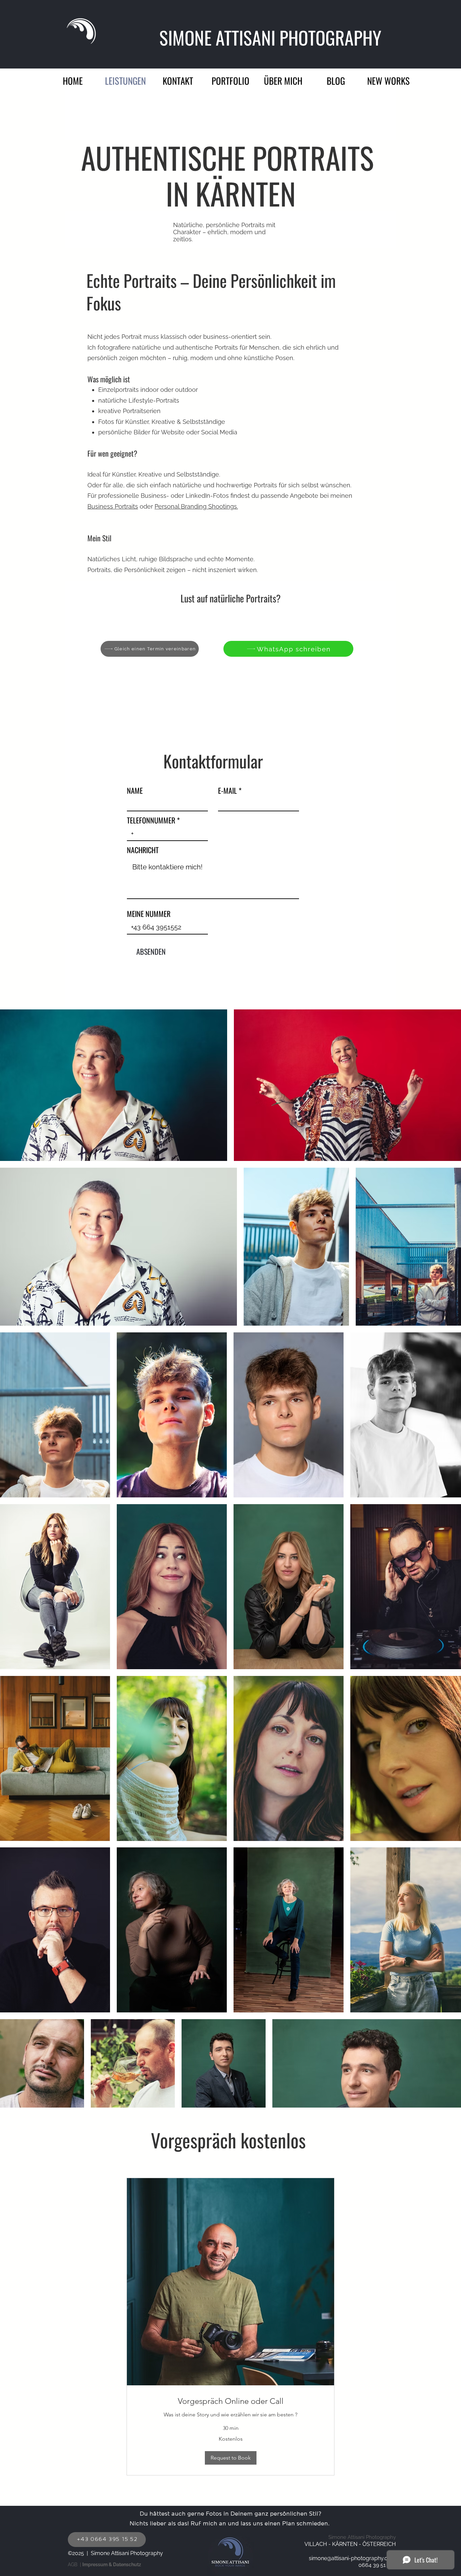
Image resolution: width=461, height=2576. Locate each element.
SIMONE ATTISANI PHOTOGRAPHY (272, 37)
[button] (231, 79)
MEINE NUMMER (149, 914)
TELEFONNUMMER (151, 820)
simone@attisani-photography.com (352, 2558)
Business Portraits (113, 506)
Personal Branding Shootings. (196, 506)
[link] (231, 2401)
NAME (135, 790)
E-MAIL (227, 790)
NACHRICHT (143, 850)
